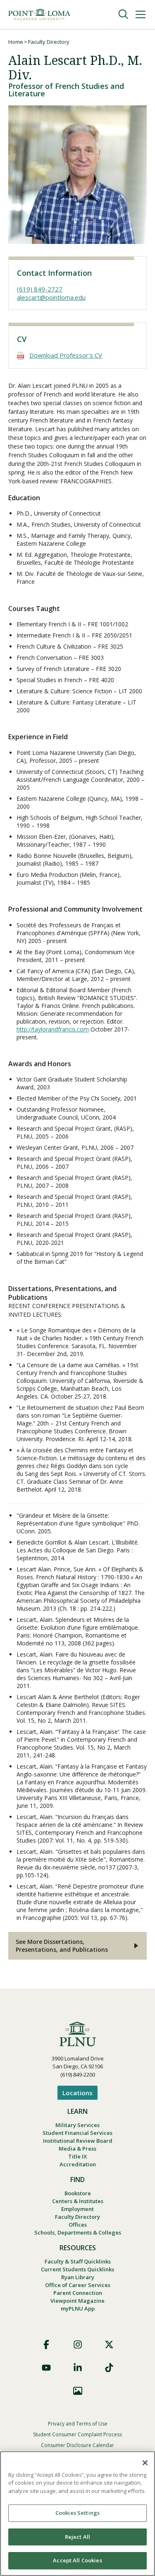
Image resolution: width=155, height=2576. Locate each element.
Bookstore (78, 2193)
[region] (77, 2514)
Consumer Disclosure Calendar (77, 2445)
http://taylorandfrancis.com (53, 1029)
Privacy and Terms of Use (78, 2424)
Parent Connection (78, 2293)
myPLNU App (78, 2309)
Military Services (77, 2125)
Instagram (78, 2344)
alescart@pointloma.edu (51, 297)
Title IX (77, 2156)
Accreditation (78, 2164)
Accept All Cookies (77, 2560)
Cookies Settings (77, 2513)
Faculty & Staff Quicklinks (78, 2261)
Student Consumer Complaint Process (77, 2434)
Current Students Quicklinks (77, 2269)
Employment (77, 2209)
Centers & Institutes (78, 2201)
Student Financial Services (77, 2133)
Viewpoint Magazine (77, 2301)
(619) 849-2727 (40, 289)
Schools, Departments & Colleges (78, 2232)
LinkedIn (78, 2368)
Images (78, 2391)
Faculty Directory (49, 42)
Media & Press (77, 2149)
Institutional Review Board (78, 2141)
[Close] (145, 2463)
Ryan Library (78, 2277)
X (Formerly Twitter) (109, 2344)
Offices (78, 2225)
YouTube (46, 2368)
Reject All (77, 2537)
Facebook (46, 2344)
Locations (77, 2093)
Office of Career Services (78, 2285)
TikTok (109, 2368)
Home (16, 42)
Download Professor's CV (66, 355)
